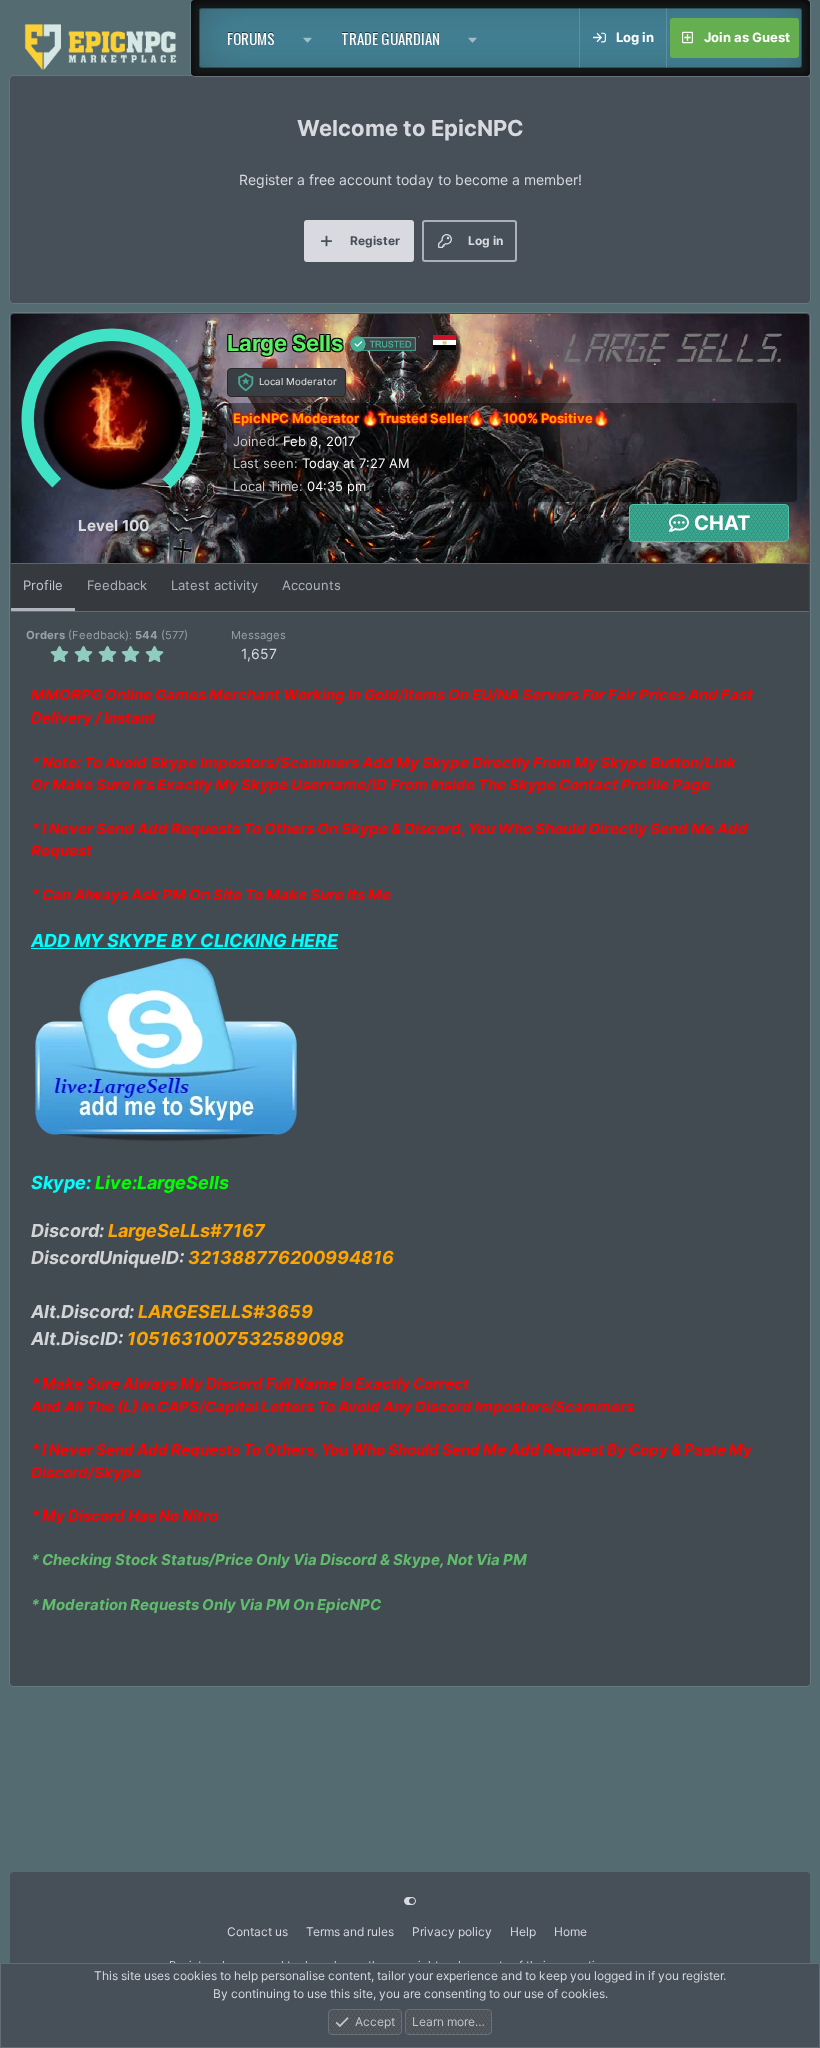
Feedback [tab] (117, 585)
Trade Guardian (390, 38)
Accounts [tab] (311, 585)
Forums (251, 38)
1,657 (259, 653)
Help (523, 1931)
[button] (308, 38)
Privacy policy (452, 1931)
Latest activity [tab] (214, 585)
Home (570, 1931)
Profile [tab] (43, 585)
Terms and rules (350, 1931)
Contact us (257, 1931)
